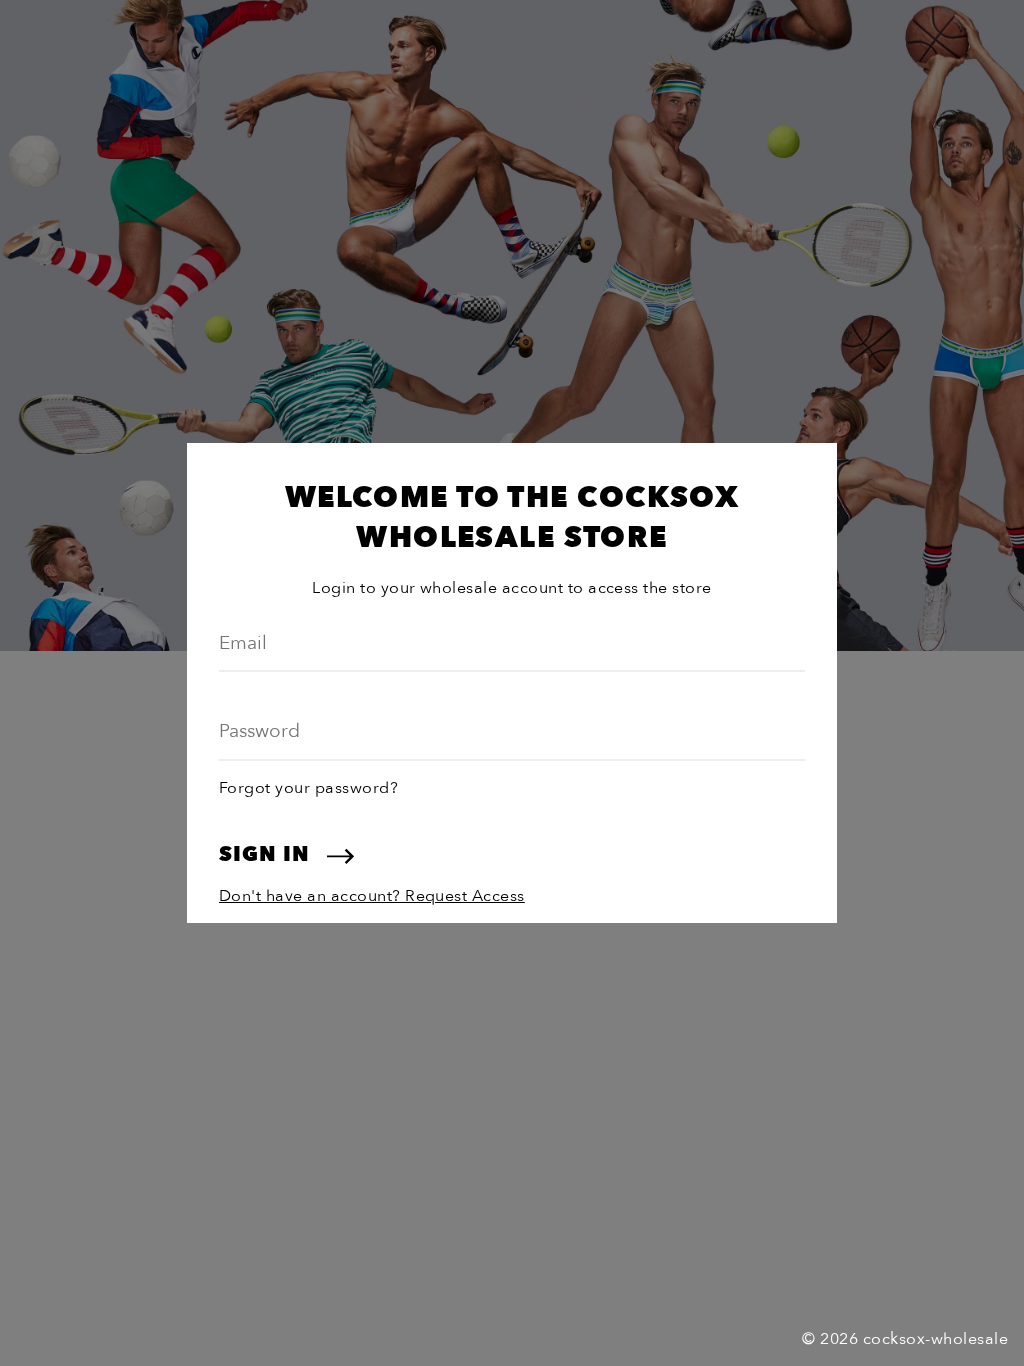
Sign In (267, 854)
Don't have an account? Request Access (372, 896)
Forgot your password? (308, 788)
